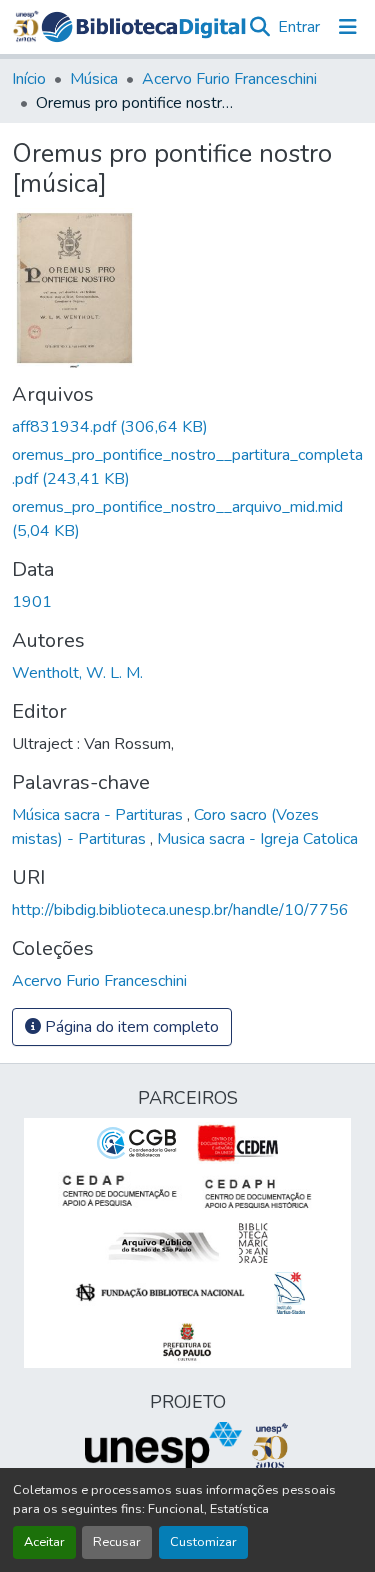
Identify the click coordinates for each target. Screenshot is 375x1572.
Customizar (203, 1542)
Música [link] (94, 79)
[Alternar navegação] (348, 27)
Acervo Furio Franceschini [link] (229, 79)
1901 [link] (32, 602)
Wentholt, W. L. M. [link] (77, 673)
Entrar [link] (299, 27)
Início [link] (29, 79)
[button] (143, 27)
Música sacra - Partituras (99, 815)
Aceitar (44, 1542)
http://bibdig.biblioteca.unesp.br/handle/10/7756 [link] (180, 910)
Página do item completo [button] (130, 1027)
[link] (187, 427)
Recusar (117, 1542)
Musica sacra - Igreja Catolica (257, 839)
